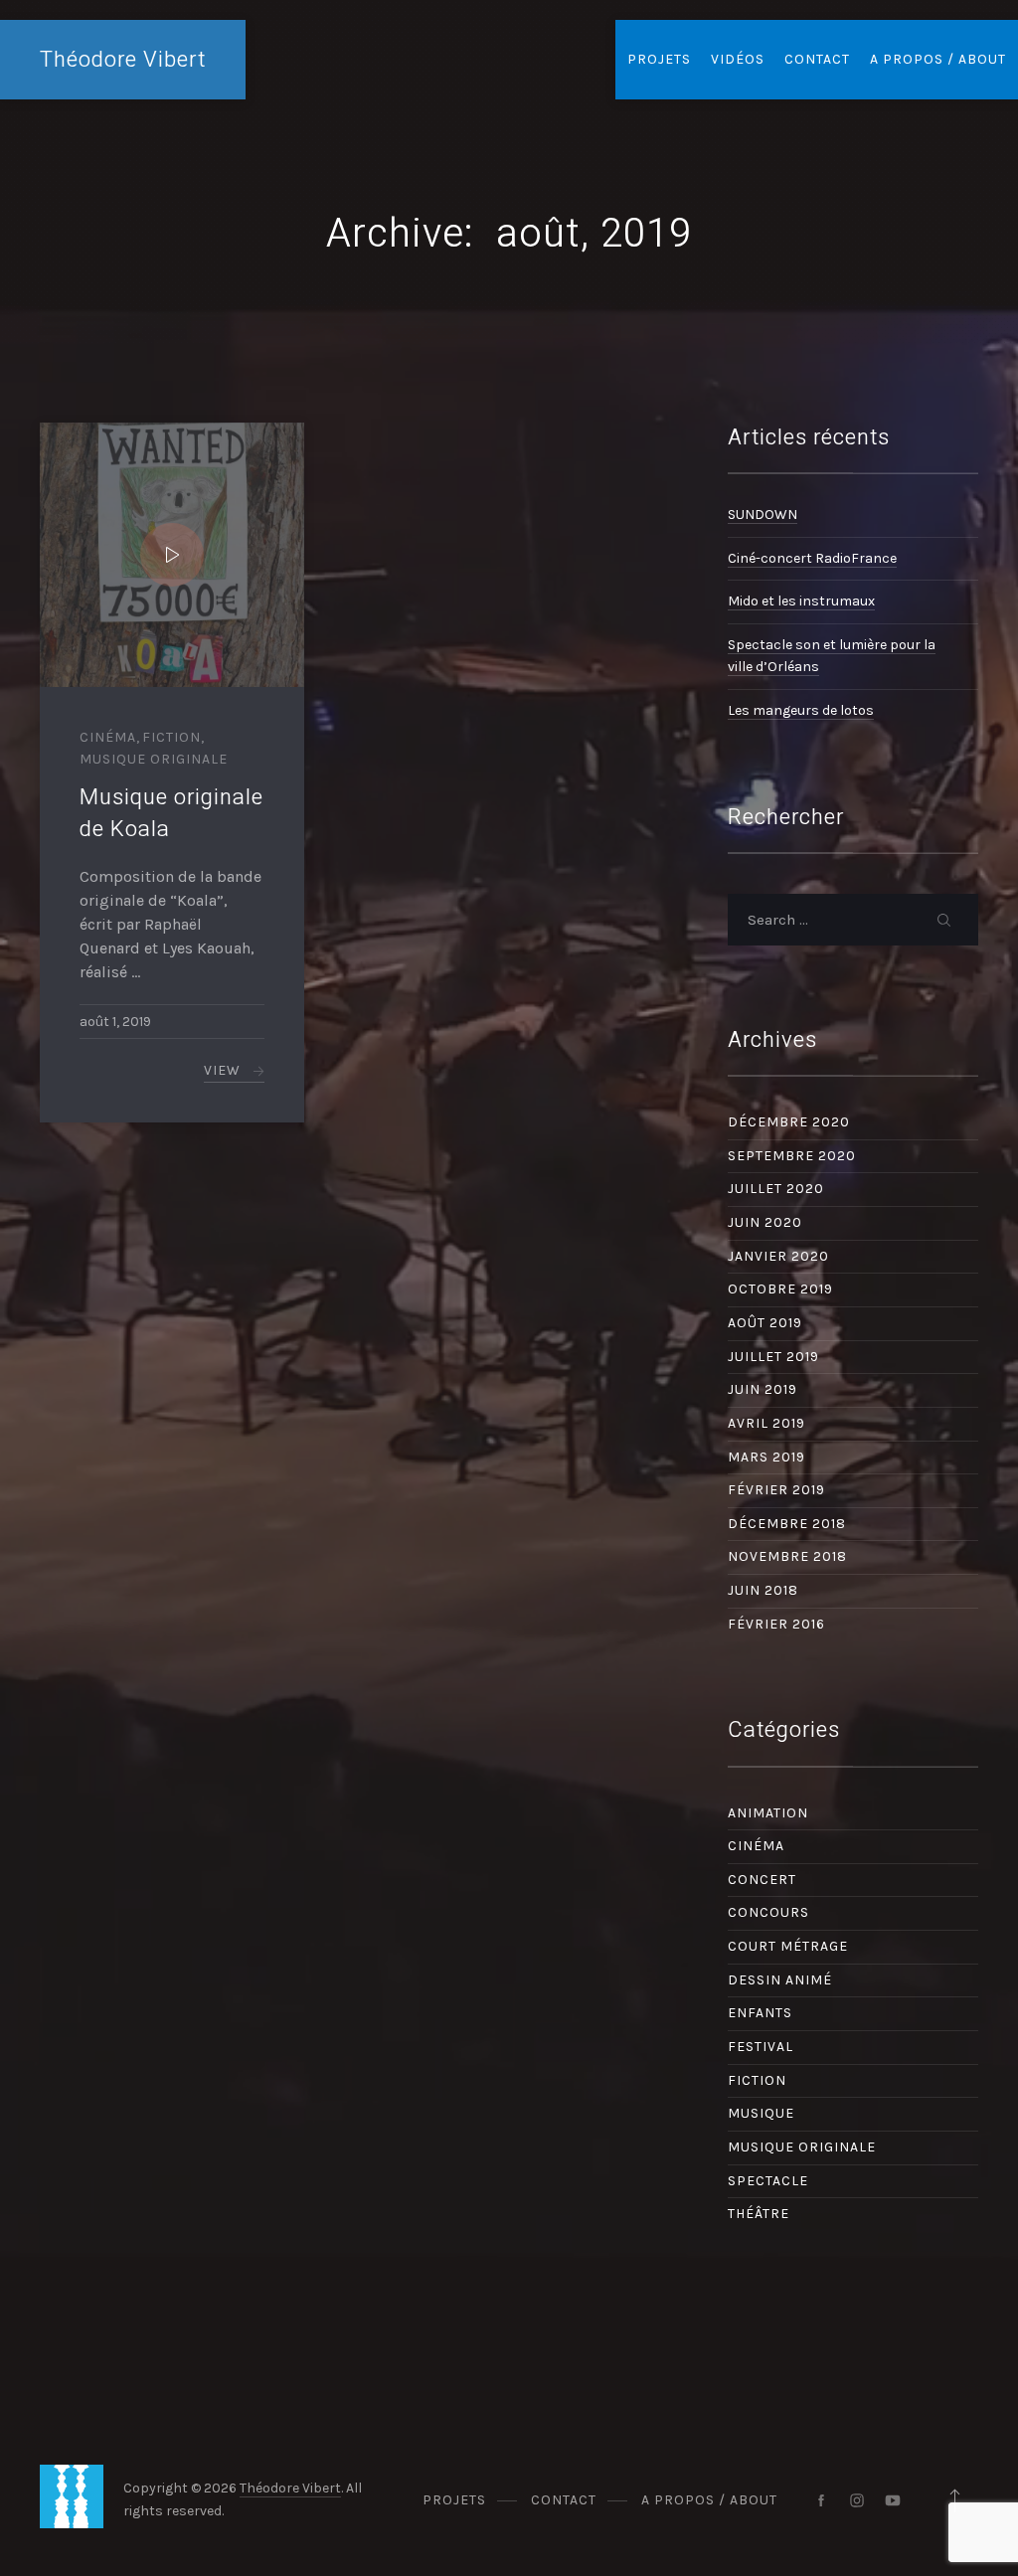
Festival (761, 2047)
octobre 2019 (780, 1289)
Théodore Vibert (123, 60)
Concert (762, 1880)
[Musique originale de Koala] (172, 555)
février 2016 (776, 1624)
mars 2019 (766, 1457)
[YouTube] (893, 2500)
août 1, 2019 (115, 1022)
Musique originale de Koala (171, 813)
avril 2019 (766, 1423)
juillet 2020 (776, 1189)
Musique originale (154, 759)
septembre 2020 (792, 1156)
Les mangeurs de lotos (801, 710)
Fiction (171, 737)
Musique (761, 2113)
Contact (817, 59)
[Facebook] (821, 2500)
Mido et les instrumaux (801, 601)
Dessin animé (780, 1980)
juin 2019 (763, 1389)
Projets (659, 59)
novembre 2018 (787, 1556)
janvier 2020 (778, 1256)
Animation (768, 1813)
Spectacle (768, 2181)
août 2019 (765, 1323)
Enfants (760, 2013)
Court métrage (788, 1946)
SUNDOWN (763, 515)
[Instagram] (857, 2500)
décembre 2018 (787, 1524)
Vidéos (738, 59)
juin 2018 (763, 1590)
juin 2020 (765, 1222)
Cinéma (108, 737)
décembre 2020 (789, 1122)
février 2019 (776, 1490)
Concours (768, 1912)
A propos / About (938, 59)
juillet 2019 (773, 1357)
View (222, 1070)
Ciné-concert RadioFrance (812, 558)
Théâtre (759, 2214)
